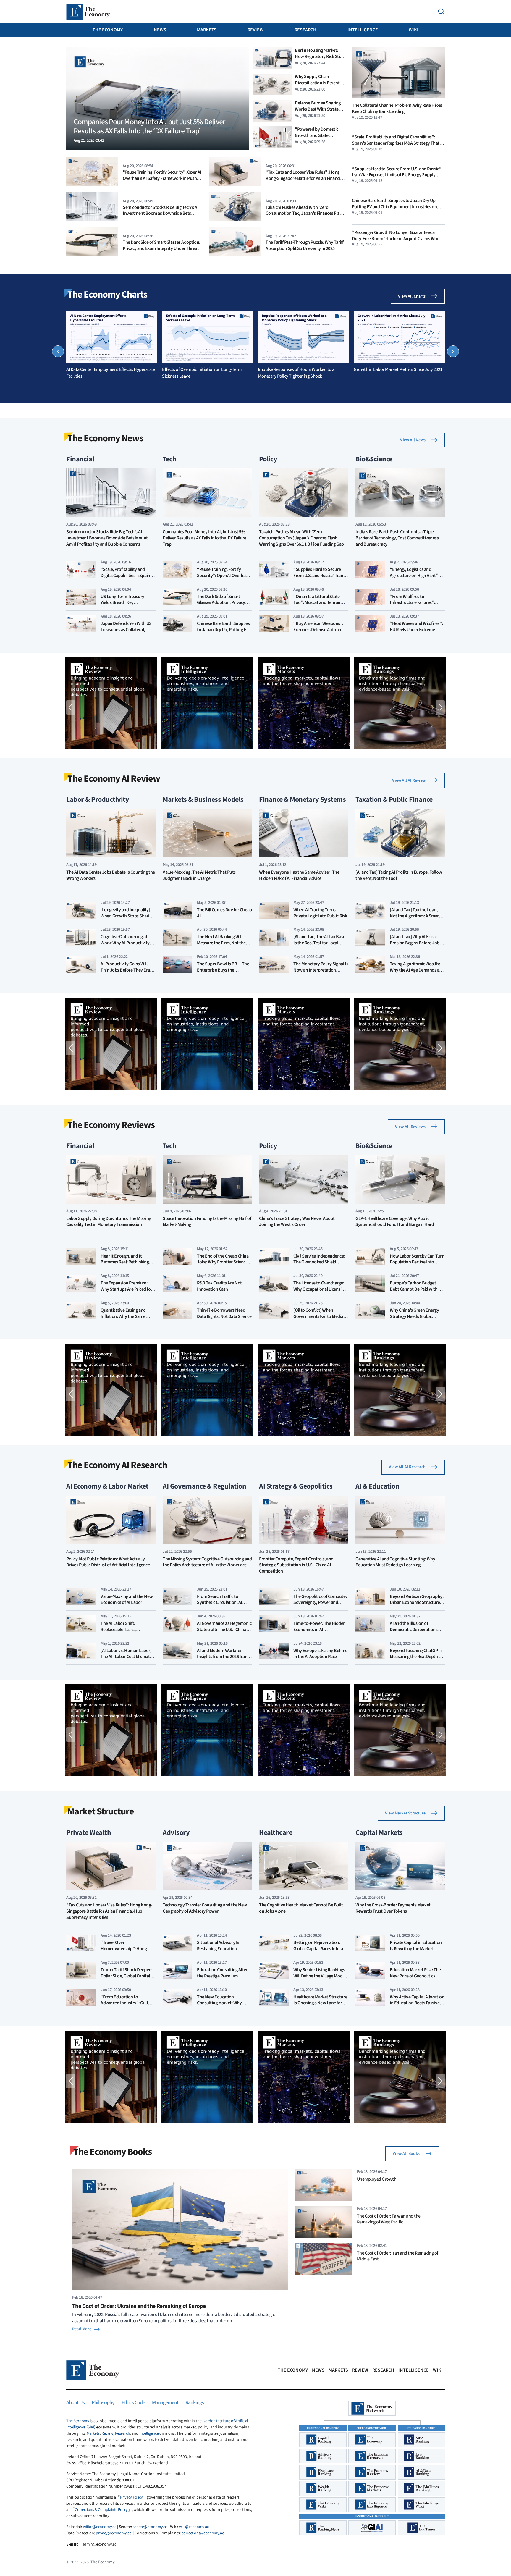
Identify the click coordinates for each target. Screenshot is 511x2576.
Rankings (195, 2403)
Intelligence (363, 30)
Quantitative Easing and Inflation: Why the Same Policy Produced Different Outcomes (124, 1319)
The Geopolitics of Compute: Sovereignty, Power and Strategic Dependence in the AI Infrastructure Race (320, 1606)
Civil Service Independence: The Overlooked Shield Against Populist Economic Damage (319, 1265)
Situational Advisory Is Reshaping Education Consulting (218, 1949)
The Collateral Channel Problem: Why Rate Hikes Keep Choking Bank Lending (397, 109)
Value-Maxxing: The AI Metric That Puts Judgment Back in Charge (199, 875)
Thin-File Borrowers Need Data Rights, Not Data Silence (224, 1313)
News (160, 30)
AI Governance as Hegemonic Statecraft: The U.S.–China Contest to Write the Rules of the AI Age (224, 1633)
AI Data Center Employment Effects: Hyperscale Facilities (110, 373)
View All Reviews (410, 1127)
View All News (413, 440)
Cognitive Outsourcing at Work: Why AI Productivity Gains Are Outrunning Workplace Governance (125, 946)
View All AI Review (409, 780)
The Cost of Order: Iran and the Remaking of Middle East (398, 2256)
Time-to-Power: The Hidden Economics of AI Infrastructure (320, 1630)
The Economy (108, 30)
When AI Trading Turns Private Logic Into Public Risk (320, 913)
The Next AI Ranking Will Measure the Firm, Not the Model (221, 943)
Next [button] (453, 351)
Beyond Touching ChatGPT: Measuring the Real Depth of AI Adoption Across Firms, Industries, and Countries (416, 1660)
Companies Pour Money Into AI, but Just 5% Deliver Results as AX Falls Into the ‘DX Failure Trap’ (204, 538)
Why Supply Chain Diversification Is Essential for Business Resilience (319, 83)
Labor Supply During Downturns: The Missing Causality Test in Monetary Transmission (109, 1222)
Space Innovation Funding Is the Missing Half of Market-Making (207, 1222)
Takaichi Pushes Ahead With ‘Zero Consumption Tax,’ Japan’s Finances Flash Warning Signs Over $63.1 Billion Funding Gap (305, 216)
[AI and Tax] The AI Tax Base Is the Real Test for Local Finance (319, 943)
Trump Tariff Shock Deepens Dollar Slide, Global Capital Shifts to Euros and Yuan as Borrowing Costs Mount (127, 1979)
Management (165, 2403)
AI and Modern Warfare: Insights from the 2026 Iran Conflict (222, 1657)
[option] (112, 345)
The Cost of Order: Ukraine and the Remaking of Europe (139, 2306)
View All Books (406, 2154)
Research (305, 30)
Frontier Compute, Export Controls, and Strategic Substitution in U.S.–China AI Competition (296, 1565)
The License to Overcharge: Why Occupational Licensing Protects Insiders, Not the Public (320, 1292)
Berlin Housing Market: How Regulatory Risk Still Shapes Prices (318, 56)
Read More (82, 2329)
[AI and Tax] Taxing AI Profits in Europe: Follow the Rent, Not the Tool (399, 875)
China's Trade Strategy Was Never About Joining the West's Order (297, 1222)
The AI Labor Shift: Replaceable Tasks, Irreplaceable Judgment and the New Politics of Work (127, 1633)
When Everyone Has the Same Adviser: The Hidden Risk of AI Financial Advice (299, 875)
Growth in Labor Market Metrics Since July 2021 (398, 369)
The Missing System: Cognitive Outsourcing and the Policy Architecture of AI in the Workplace (207, 1562)
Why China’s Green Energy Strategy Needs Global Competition (414, 1316)
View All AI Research (407, 1467)
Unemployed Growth (377, 2179)
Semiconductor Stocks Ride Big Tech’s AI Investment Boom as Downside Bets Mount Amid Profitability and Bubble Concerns (161, 216)
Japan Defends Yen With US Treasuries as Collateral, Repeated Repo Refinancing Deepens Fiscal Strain (126, 633)
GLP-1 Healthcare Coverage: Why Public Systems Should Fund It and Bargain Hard (395, 1222)
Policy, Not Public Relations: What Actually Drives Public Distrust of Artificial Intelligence (108, 1562)
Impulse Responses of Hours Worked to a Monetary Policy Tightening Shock (296, 373)
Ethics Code (133, 2403)
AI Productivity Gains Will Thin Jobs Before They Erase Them (127, 970)
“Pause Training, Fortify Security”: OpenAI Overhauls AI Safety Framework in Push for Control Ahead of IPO (162, 178)
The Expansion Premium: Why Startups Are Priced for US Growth (126, 1289)
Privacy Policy (131, 2497)
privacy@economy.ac (113, 2533)
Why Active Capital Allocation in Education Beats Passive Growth (417, 2003)
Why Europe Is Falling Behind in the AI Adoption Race (321, 1654)
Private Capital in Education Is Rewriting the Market (416, 1946)
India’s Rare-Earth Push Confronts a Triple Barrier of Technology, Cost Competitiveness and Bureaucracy (397, 538)
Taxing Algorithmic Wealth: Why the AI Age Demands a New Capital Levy (415, 970)
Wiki (414, 30)
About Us (75, 2403)
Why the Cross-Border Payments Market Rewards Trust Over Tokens (393, 1908)
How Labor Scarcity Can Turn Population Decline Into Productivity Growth (417, 1262)
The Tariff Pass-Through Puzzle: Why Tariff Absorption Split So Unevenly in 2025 (305, 245)
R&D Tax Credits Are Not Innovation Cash (219, 1286)
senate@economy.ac (150, 2527)
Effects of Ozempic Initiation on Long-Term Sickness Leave (202, 373)
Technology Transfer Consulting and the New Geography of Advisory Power (205, 1908)
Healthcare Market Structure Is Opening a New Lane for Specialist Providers (320, 2003)
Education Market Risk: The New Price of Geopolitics (415, 1973)
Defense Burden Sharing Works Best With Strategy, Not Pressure (319, 109)
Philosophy (103, 2403)
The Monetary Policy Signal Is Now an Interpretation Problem (321, 970)
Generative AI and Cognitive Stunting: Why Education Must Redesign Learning (395, 1562)
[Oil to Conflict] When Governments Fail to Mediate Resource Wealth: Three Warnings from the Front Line (321, 1319)
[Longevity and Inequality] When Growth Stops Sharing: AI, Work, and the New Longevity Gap (128, 919)
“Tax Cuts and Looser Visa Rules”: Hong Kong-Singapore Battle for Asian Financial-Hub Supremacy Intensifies (305, 178)
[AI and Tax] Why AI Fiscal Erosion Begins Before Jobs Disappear (416, 943)
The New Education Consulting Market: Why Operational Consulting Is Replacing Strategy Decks (221, 2006)
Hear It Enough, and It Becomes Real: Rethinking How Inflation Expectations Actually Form (126, 1265)
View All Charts (412, 296)
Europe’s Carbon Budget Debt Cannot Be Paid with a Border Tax (415, 1289)
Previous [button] (58, 351)
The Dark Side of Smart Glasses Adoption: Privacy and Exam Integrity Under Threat (161, 245)
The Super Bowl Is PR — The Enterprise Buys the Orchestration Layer (223, 970)
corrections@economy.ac (203, 2533)
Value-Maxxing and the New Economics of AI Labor (127, 1600)
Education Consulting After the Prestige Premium (222, 1973)
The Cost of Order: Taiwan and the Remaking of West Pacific (389, 2219)
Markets (207, 30)
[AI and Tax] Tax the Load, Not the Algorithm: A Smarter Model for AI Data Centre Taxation (417, 919)
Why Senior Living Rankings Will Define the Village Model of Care (320, 1976)
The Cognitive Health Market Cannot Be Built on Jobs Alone (301, 1908)
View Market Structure (405, 1813)
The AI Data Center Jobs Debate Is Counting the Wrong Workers (111, 875)
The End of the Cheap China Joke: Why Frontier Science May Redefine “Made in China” (223, 1265)
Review (256, 30)
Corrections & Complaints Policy (101, 2510)
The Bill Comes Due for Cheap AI (224, 913)
